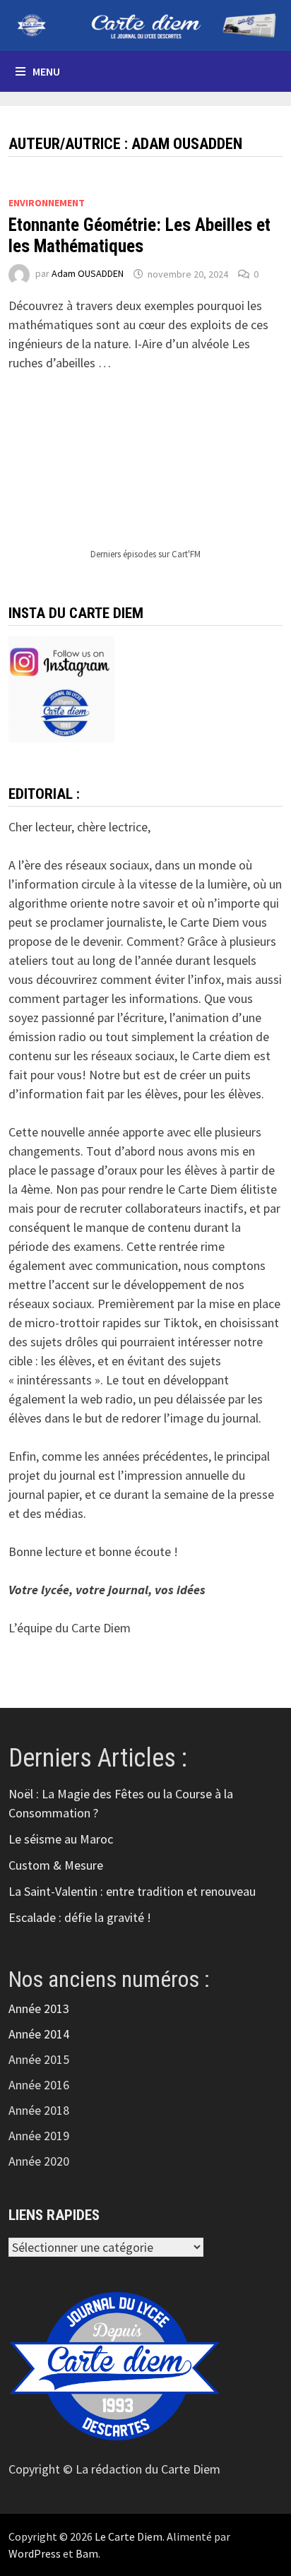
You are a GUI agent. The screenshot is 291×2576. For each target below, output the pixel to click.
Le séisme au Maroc (61, 1839)
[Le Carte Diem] (145, 24)
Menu (46, 71)
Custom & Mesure (56, 1865)
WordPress (35, 2553)
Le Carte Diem (129, 2536)
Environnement (47, 203)
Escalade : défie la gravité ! (80, 1917)
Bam (87, 2553)
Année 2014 (39, 2034)
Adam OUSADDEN (88, 274)
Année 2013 (39, 2008)
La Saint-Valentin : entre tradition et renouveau (132, 1891)
